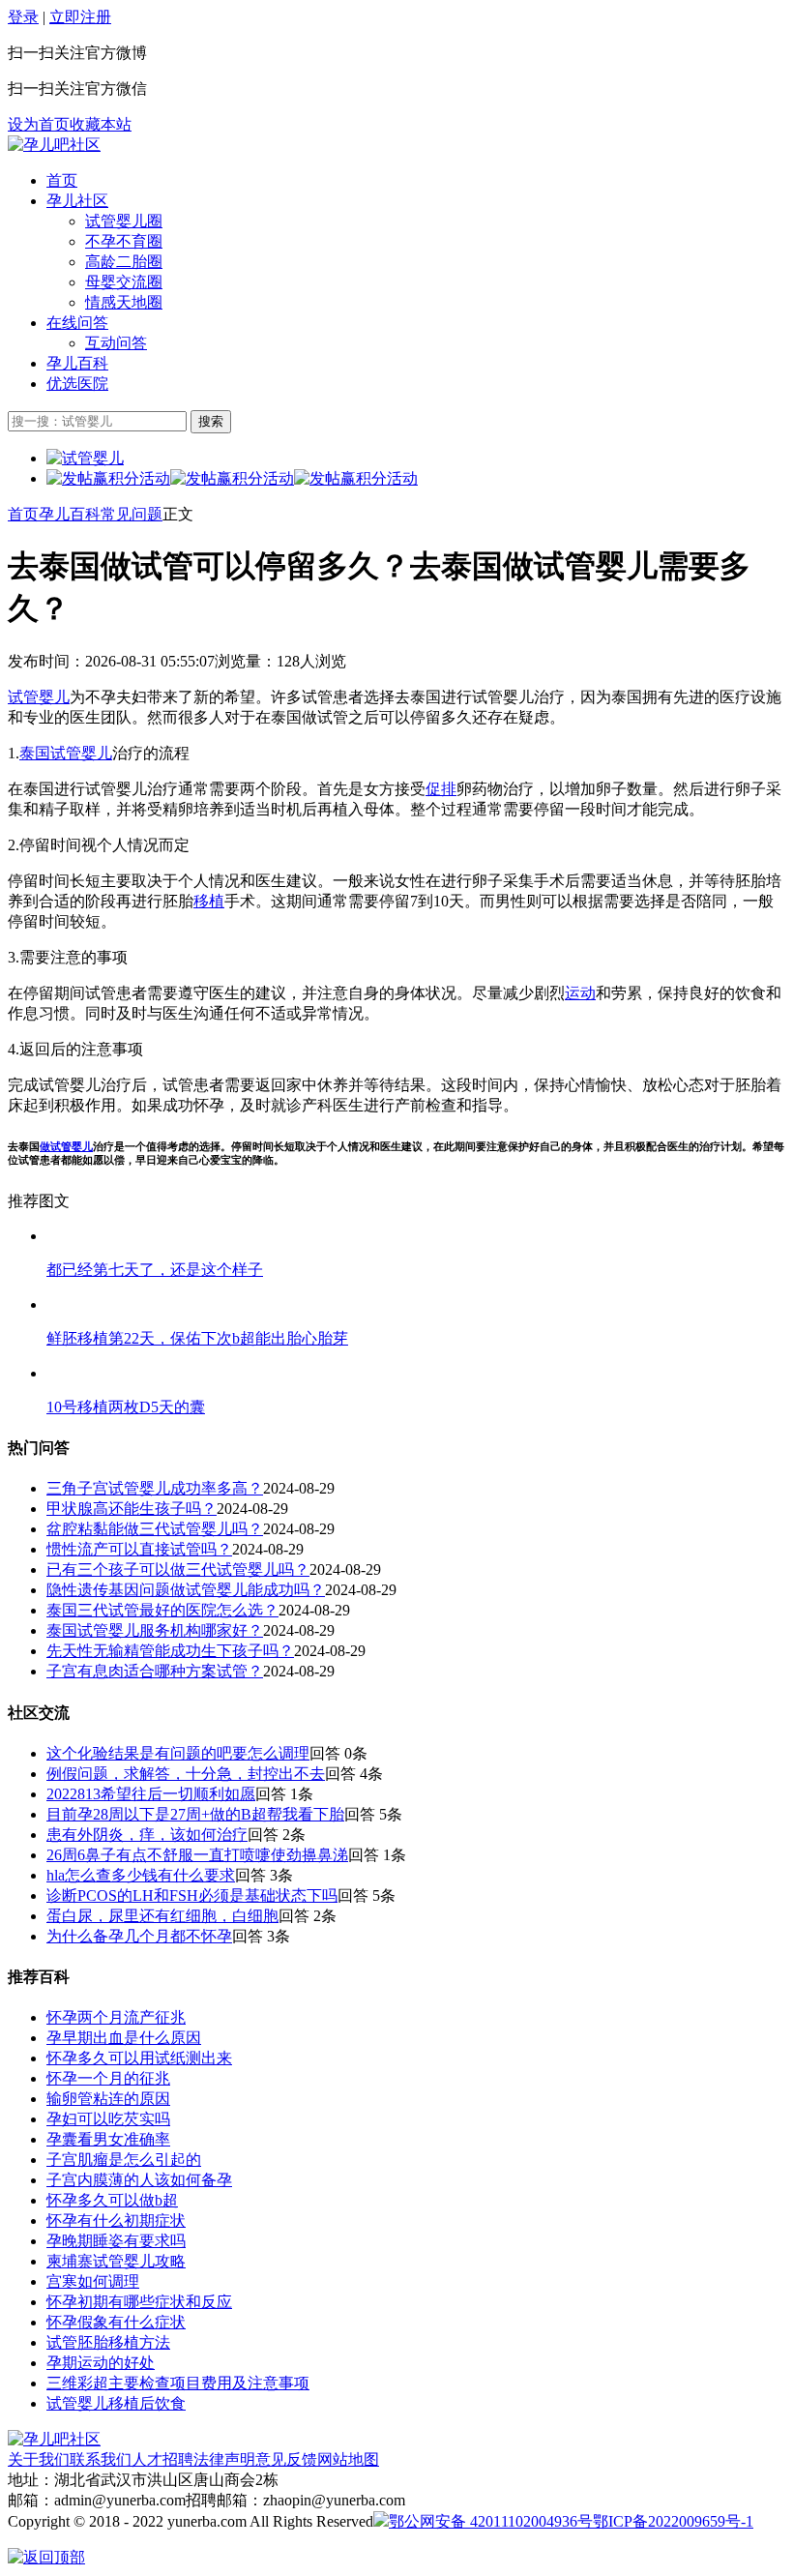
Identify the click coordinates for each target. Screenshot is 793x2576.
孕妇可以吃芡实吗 (108, 2119)
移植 (209, 901)
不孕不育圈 (124, 241)
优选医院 (77, 384)
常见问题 (132, 514)
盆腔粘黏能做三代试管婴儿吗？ (155, 1529)
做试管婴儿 (66, 1146)
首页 (62, 180)
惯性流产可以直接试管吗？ (139, 1549)
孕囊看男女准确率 (108, 2139)
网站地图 (348, 2459)
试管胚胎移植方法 (108, 2342)
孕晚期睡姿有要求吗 (116, 2241)
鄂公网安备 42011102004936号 (491, 2521)
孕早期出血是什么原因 (124, 2038)
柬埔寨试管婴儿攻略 (116, 2261)
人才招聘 (162, 2459)
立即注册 (80, 17)
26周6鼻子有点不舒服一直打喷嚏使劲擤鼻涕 (197, 1855)
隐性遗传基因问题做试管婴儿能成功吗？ (186, 1590)
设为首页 (39, 124)
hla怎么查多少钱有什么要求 (141, 1875)
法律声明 (224, 2459)
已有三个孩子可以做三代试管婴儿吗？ (178, 1569)
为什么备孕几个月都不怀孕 (139, 1936)
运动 (580, 993)
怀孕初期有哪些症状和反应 (139, 2302)
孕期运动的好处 (101, 2363)
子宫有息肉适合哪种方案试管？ (155, 1671)
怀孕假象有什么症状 (116, 2322)
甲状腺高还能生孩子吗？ (132, 1509)
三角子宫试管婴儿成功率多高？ (155, 1488)
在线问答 (77, 323)
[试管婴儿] (54, 145)
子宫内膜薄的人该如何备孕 (139, 2180)
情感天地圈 (124, 302)
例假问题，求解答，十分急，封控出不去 (186, 1774)
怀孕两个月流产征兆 (116, 2017)
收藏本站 (101, 124)
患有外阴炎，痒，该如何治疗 (147, 1835)
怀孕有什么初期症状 (116, 2221)
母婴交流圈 (124, 282)
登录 (23, 17)
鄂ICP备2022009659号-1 (673, 2521)
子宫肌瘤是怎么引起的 (124, 2160)
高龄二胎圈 (124, 262)
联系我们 (101, 2459)
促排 (441, 789)
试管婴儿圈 (124, 221)
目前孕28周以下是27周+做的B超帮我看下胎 (195, 1814)
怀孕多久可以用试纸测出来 (139, 2058)
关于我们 (39, 2459)
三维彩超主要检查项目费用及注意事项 (178, 2383)
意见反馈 (286, 2459)
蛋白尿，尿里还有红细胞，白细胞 (162, 1916)
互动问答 (116, 343)
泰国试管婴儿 (66, 753)
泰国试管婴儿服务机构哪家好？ (155, 1630)
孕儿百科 (77, 363)
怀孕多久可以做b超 (112, 2200)
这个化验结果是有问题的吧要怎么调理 (178, 1753)
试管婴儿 (39, 697)
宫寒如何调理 (93, 2281)
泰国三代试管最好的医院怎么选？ (162, 1610)
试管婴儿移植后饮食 (116, 2403)
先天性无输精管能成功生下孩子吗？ (170, 1651)
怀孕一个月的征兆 (108, 2078)
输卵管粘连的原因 (108, 2099)
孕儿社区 (77, 201)
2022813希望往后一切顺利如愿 (151, 1794)
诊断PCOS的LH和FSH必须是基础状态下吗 (192, 1895)
